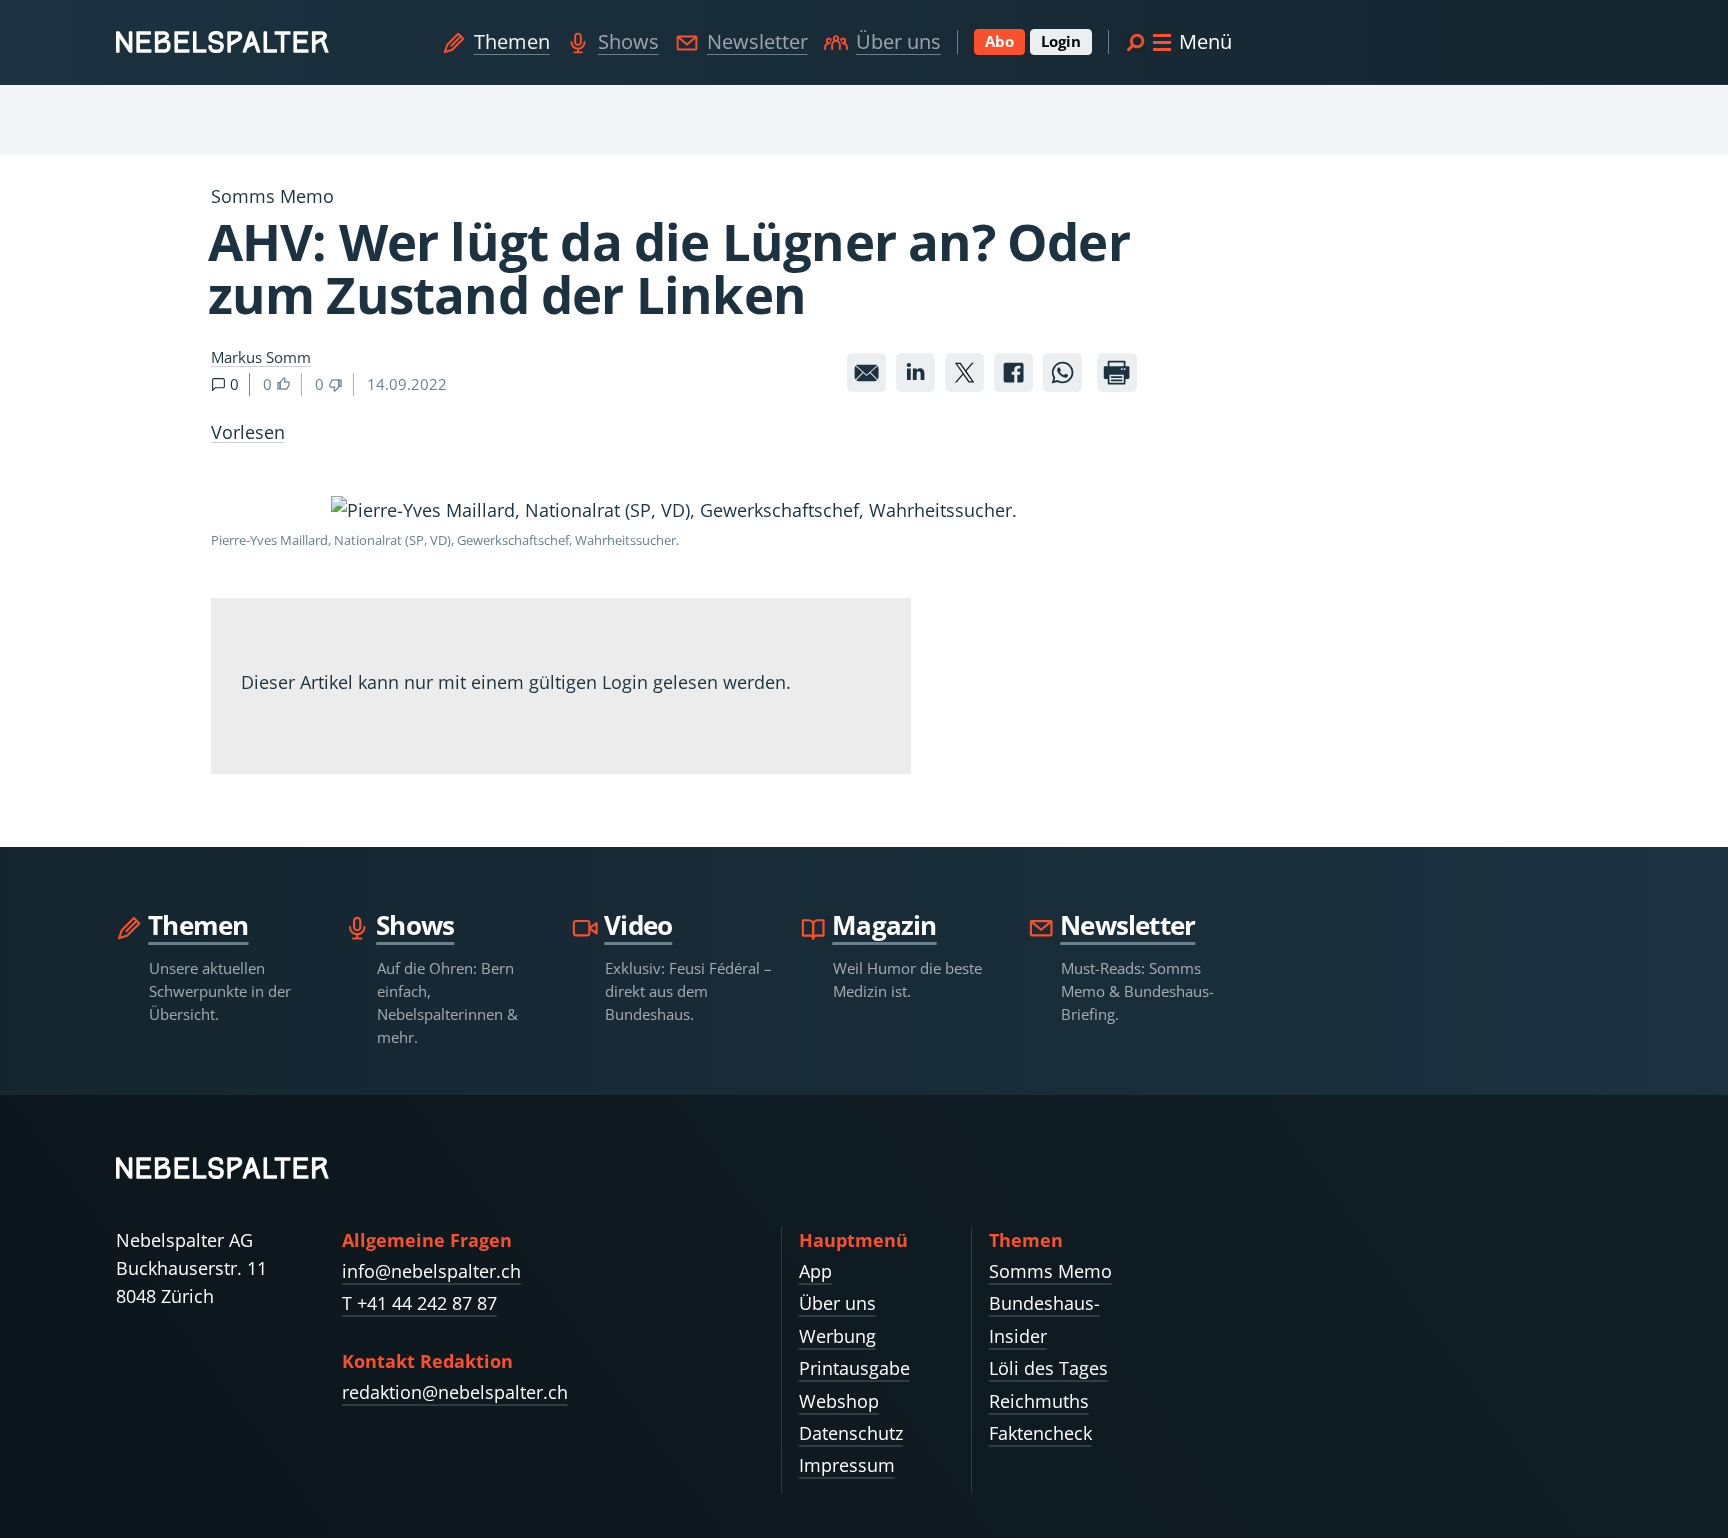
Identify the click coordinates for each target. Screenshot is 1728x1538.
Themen (512, 41)
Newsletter (757, 41)
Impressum (847, 1465)
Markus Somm (261, 357)
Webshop (839, 1401)
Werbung (837, 1336)
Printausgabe (854, 1368)
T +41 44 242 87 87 (419, 1303)
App (815, 1271)
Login (1061, 41)
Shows (628, 41)
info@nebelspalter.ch (431, 1271)
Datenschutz (851, 1433)
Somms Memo (1050, 1271)
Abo (999, 41)
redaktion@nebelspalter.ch (455, 1392)
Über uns (898, 41)
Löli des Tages (1048, 1368)
